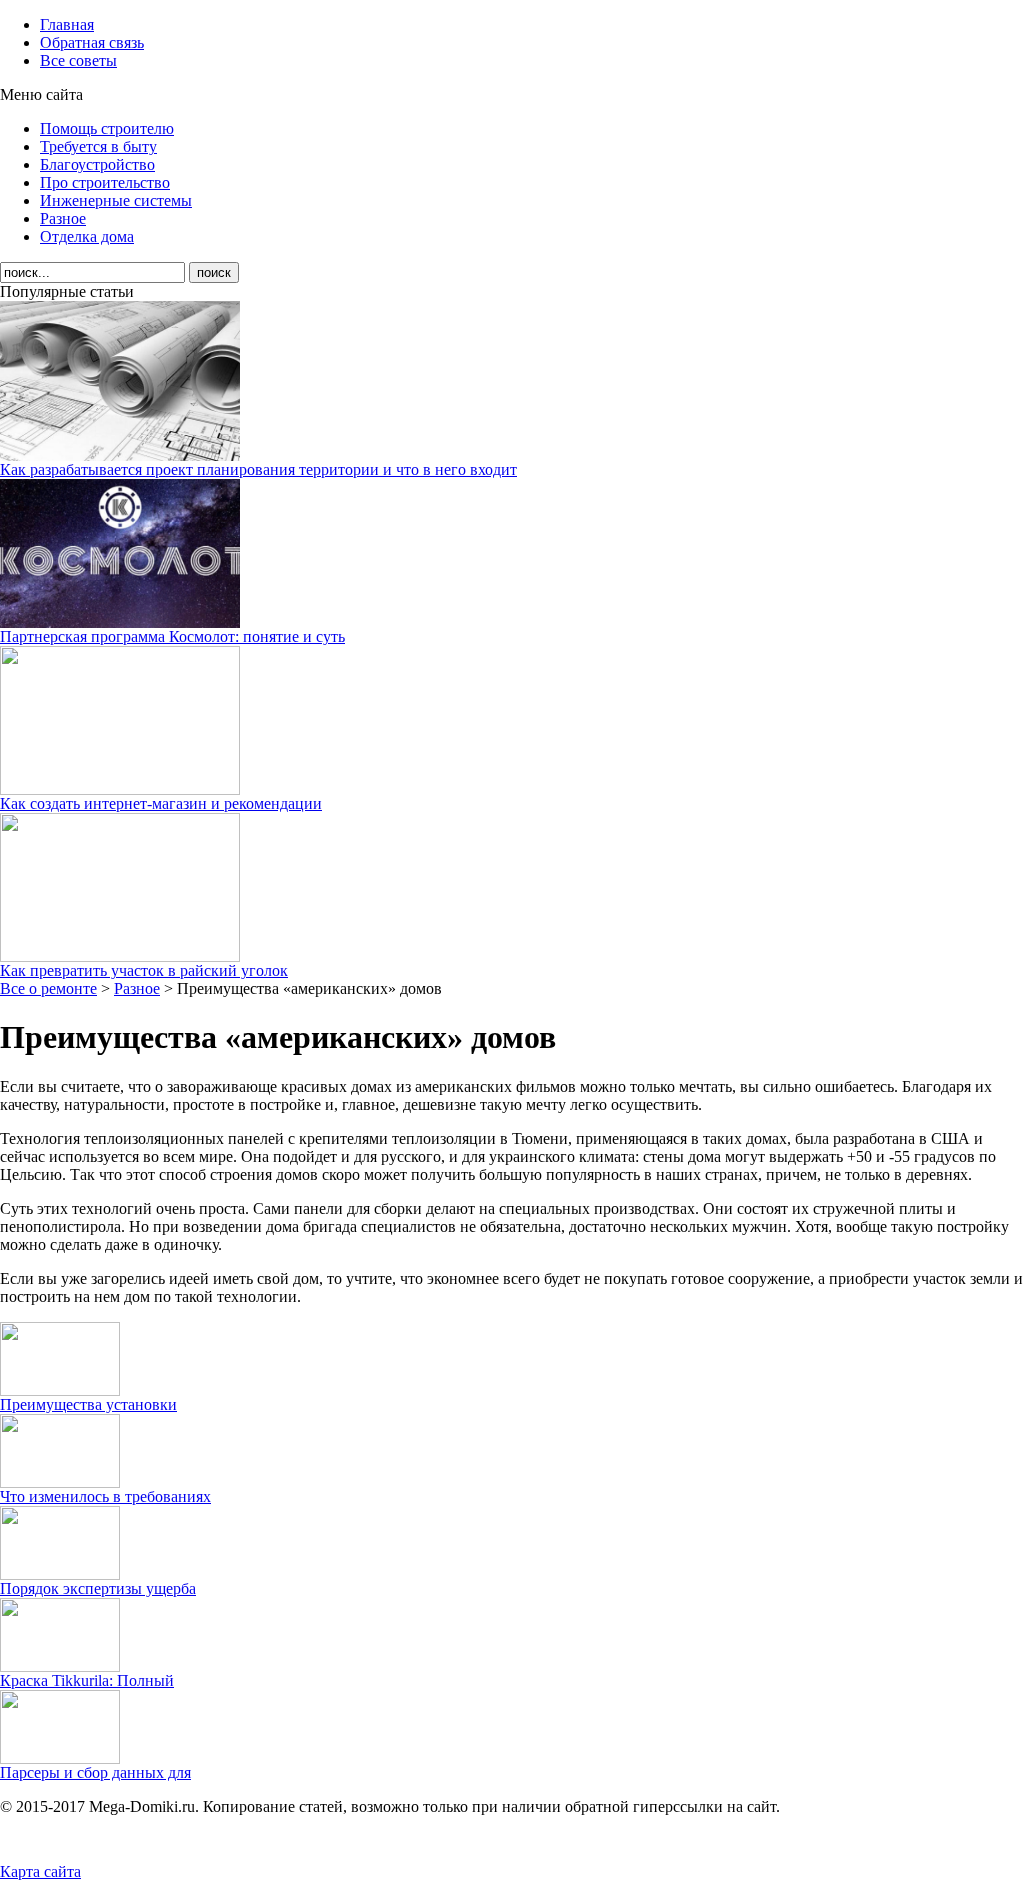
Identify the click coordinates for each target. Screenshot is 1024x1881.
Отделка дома (87, 236)
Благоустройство (97, 164)
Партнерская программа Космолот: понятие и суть (172, 636)
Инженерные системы (116, 200)
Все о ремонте (48, 988)
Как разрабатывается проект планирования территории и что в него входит (258, 469)
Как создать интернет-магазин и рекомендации (161, 803)
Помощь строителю (107, 128)
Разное (63, 218)
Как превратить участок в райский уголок (144, 970)
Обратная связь (92, 42)
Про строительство (105, 182)
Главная (67, 24)
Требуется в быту (98, 146)
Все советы (78, 60)
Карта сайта (40, 1871)
